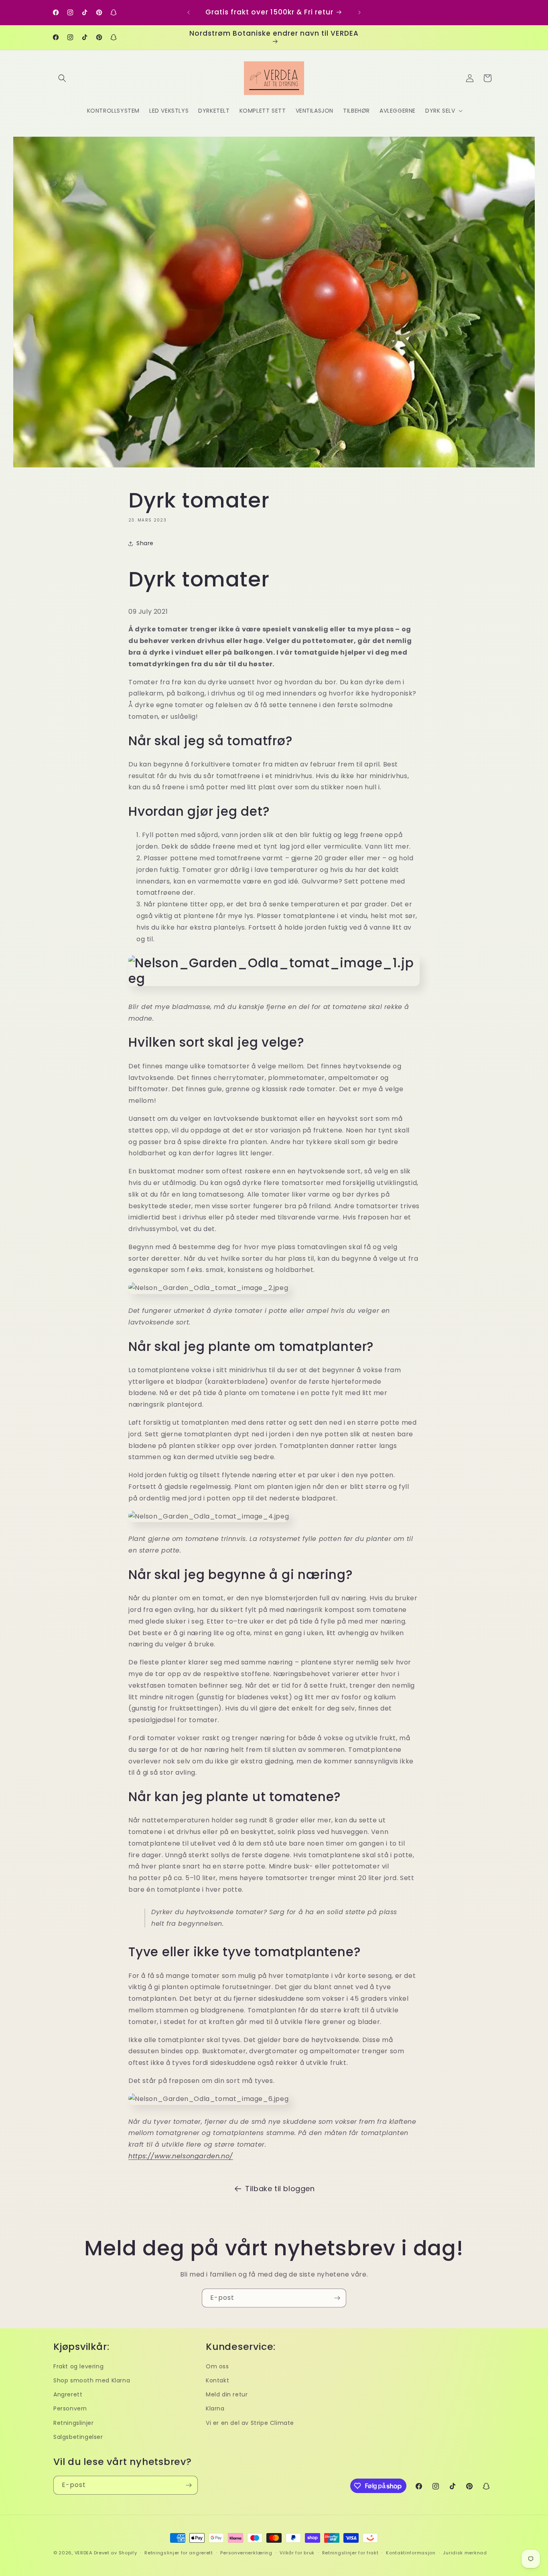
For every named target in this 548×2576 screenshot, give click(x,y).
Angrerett (68, 2394)
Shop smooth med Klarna (92, 2380)
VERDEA (83, 2553)
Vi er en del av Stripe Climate (250, 2423)
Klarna (215, 2408)
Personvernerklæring (246, 2553)
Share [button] (145, 543)
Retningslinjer (73, 2423)
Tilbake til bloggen (280, 2189)
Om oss (217, 2366)
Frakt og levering (78, 2366)
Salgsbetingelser (78, 2437)
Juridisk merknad (465, 2553)
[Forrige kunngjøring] (189, 12)
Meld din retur (227, 2394)
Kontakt (217, 2380)
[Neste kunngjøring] (359, 12)
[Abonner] (337, 2298)
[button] (62, 78)
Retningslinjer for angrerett (179, 2553)
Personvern (70, 2408)
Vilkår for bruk (297, 2553)
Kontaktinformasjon (411, 2553)
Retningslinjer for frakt (350, 2553)
